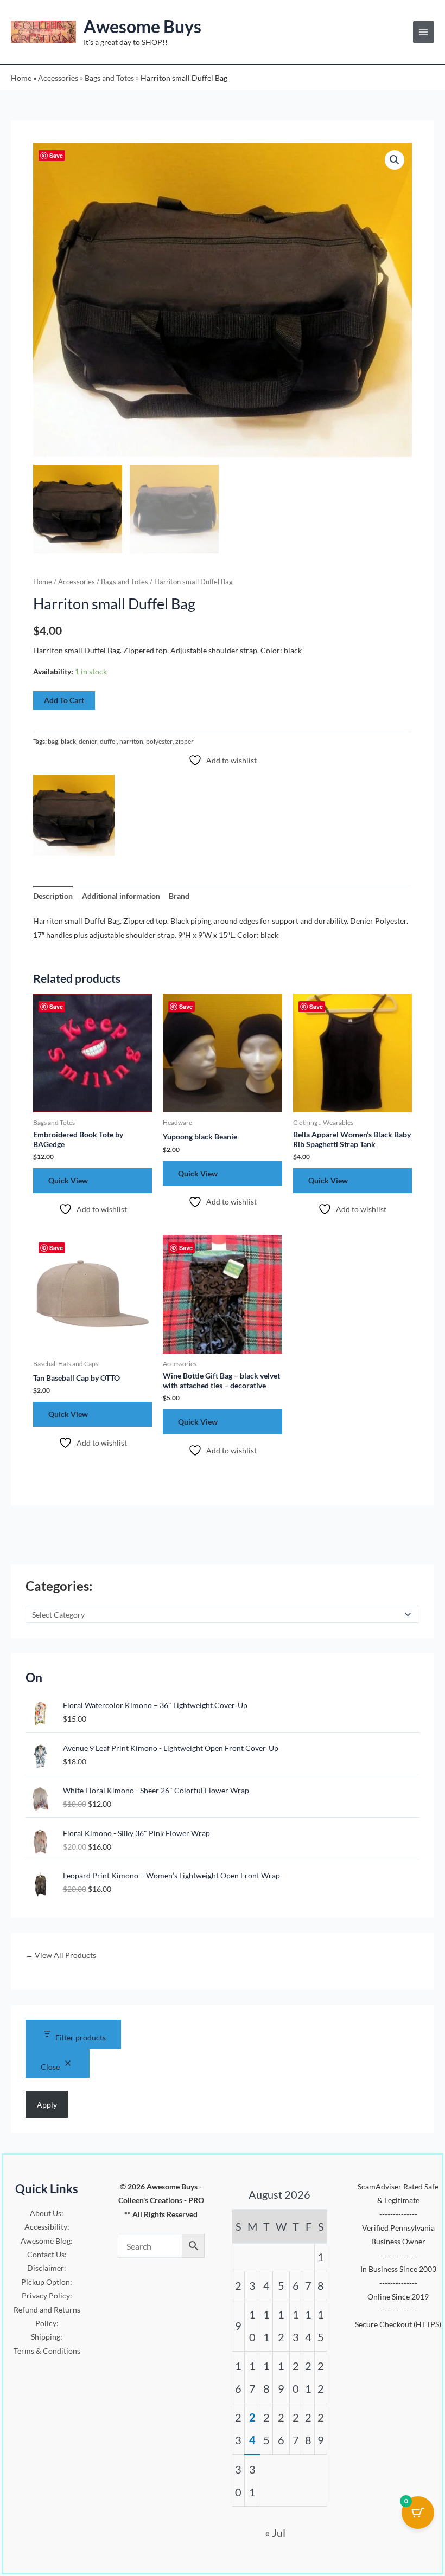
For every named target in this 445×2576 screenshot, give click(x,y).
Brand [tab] (179, 896)
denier (88, 741)
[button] (395, 160)
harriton (131, 741)
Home (21, 78)
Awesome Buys (142, 26)
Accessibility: (47, 2227)
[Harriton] (74, 815)
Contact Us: (47, 2254)
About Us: (47, 2213)
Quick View (68, 1180)
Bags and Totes (109, 78)
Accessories (58, 78)
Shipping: (47, 2337)
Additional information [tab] (121, 896)
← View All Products (61, 1955)
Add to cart (64, 700)
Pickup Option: (47, 2282)
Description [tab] (53, 896)
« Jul (275, 2533)
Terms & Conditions (47, 2351)
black (68, 741)
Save (56, 155)
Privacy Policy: (47, 2295)
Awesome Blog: (47, 2241)
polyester (159, 741)
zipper (185, 741)
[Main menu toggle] (424, 32)
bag (53, 741)
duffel (108, 741)
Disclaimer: (47, 2268)
